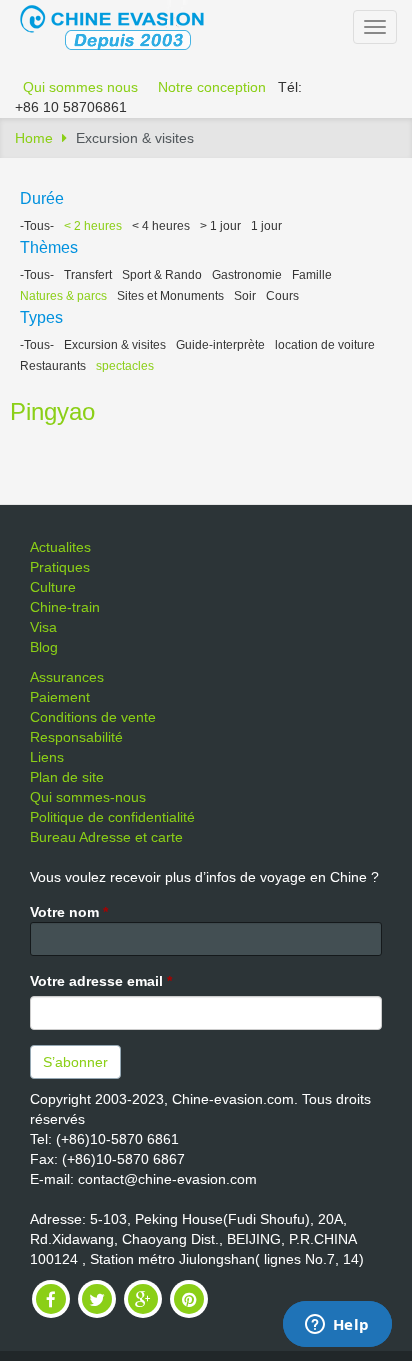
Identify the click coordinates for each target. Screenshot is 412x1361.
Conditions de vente (93, 717)
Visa (43, 627)
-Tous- (37, 226)
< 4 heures (161, 226)
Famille (312, 275)
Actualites (60, 547)
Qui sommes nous (80, 87)
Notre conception (212, 87)
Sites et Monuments (170, 296)
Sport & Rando (162, 275)
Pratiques (60, 567)
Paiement (60, 697)
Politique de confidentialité (112, 817)
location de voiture (325, 345)
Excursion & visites (115, 345)
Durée (42, 198)
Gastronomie (247, 275)
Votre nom (69, 912)
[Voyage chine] (122, 26)
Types (41, 317)
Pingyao (52, 411)
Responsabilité (76, 737)
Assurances (67, 677)
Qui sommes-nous (88, 797)
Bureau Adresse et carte (106, 837)
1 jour (266, 226)
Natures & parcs (63, 296)
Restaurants (53, 366)
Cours (282, 296)
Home (34, 138)
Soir (245, 296)
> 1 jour (220, 226)
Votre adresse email (101, 981)
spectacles (125, 366)
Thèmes (49, 247)
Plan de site (67, 777)
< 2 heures (93, 226)
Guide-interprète (220, 345)
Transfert (88, 275)
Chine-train (65, 607)
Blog (44, 647)
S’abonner (75, 1062)
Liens (47, 757)
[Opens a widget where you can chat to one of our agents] (337, 1326)
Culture (53, 587)
